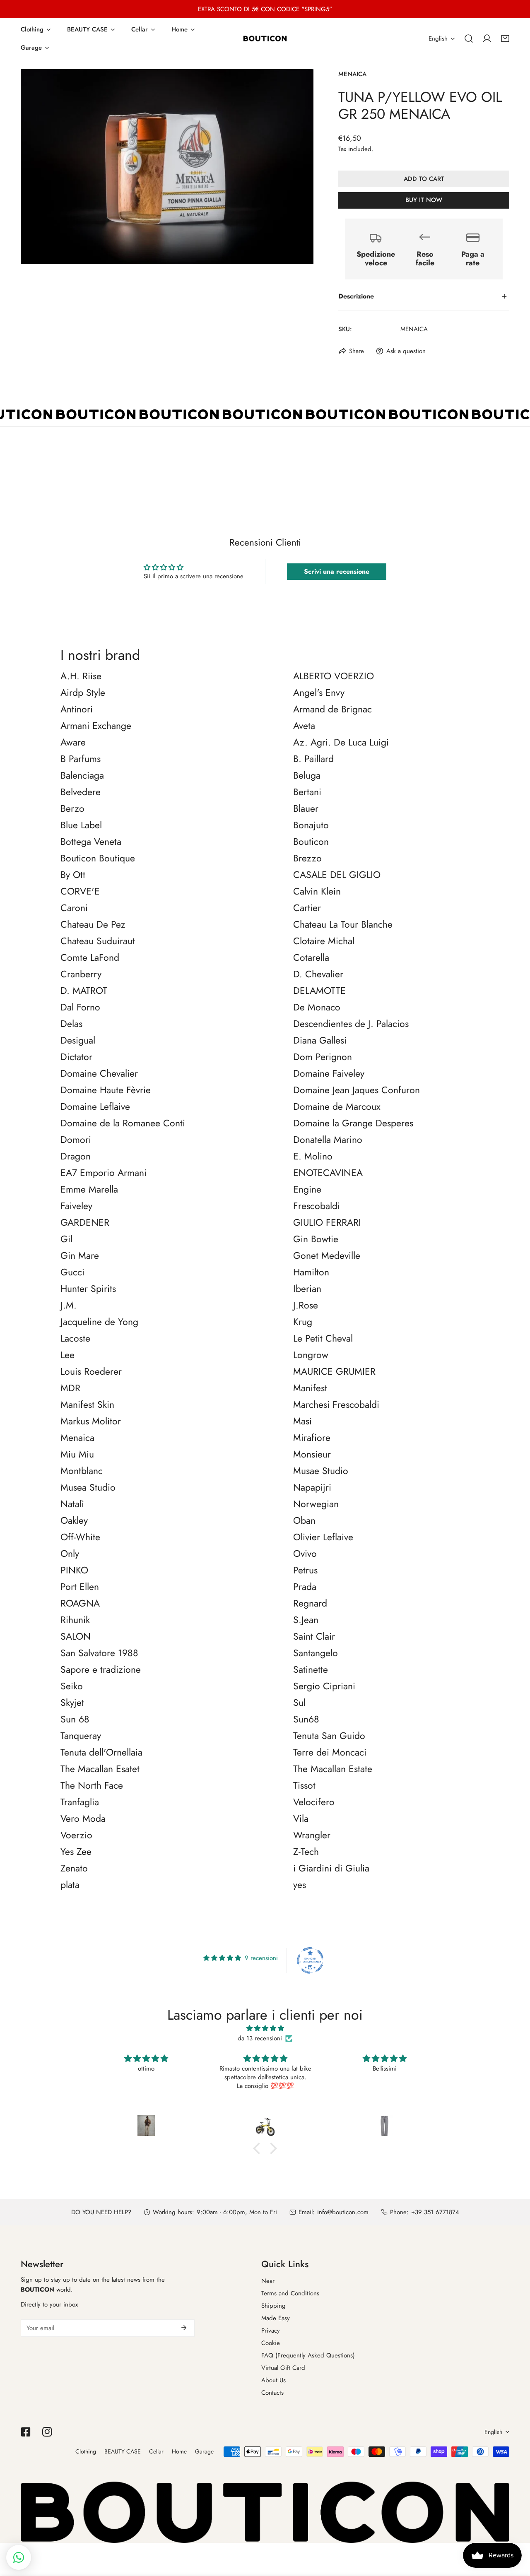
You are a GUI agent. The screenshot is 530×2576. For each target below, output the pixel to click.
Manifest (310, 1388)
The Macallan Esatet (100, 1769)
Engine (307, 1190)
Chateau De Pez (93, 925)
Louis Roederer (91, 1372)
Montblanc (82, 1471)
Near (268, 2281)
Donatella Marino (328, 1140)
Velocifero (314, 1802)
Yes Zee (76, 1852)
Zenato (74, 1869)
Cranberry (81, 974)
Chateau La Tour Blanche (343, 925)
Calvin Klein (317, 892)
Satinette (311, 1670)
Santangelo (316, 1653)
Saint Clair (314, 1637)
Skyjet (72, 1703)
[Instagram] (47, 2432)
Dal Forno (80, 1008)
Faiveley (76, 1206)
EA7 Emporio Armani (104, 1173)
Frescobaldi (317, 1206)
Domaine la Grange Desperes (353, 1123)
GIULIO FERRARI (327, 1223)
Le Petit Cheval (323, 1339)
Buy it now (424, 200)
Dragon (76, 1157)
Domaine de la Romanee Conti (123, 1123)
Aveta (304, 726)
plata (70, 1885)
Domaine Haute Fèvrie (106, 1090)
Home (179, 2451)
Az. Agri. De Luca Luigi (341, 743)
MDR (70, 1388)
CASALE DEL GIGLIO (337, 875)
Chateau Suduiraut (98, 941)
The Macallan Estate (333, 1769)
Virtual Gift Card (283, 2368)
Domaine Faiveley (329, 1074)
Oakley (74, 1521)
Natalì (72, 1504)
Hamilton (311, 1272)
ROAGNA (80, 1604)
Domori (76, 1140)
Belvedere (81, 792)
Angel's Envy (319, 693)
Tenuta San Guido (329, 1736)
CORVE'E (80, 892)
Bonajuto (311, 825)
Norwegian (316, 1504)
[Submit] (184, 2328)
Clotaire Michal (324, 941)
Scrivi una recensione (337, 571)
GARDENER (85, 1223)
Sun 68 (75, 1720)
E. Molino (313, 1157)
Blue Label (81, 825)
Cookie (271, 2343)
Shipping (273, 2306)
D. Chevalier (318, 974)
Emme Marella (89, 1190)
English (438, 38)
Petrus (305, 1571)
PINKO (74, 1571)
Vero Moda (83, 1819)
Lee (67, 1355)
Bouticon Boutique (98, 859)
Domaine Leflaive (95, 1107)
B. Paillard (313, 759)
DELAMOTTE (319, 991)
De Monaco (317, 1008)
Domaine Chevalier (99, 1074)
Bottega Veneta (91, 842)
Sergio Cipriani (324, 1686)
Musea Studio (88, 1488)
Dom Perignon (323, 1057)
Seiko (72, 1686)
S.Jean (306, 1620)
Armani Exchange (96, 726)
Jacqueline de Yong (99, 1322)
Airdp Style (83, 693)
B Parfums (81, 759)
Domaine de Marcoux (337, 1107)
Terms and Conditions (290, 2293)
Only (70, 1554)
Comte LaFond (90, 958)
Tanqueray (81, 1736)
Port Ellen (80, 1587)
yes (300, 1885)
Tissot (304, 1786)
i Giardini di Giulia (331, 1869)
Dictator (76, 1057)
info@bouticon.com (343, 2212)
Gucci (72, 1272)
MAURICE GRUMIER (334, 1372)
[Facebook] (26, 2432)
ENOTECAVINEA (328, 1173)
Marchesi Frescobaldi (336, 1405)
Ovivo (305, 1554)
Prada (305, 1587)
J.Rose (306, 1306)
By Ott (73, 875)
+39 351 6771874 (435, 2212)
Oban (304, 1521)
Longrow (311, 1355)
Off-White (80, 1537)
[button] (505, 38)
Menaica (352, 74)
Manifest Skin (87, 1405)
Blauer (306, 809)
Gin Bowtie (316, 1239)
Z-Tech (306, 1852)
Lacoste (75, 1339)
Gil (66, 1239)
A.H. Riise (81, 676)
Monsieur (312, 1455)
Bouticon (311, 842)
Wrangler (312, 1835)
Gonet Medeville (327, 1256)
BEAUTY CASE (123, 2451)
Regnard (310, 1604)
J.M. (69, 1306)
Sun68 (306, 1720)
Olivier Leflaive (323, 1537)
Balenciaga (82, 776)
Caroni (74, 908)
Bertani (307, 792)
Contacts (272, 2393)
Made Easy (276, 2318)
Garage (204, 2451)
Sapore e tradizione (101, 1670)
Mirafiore (312, 1438)
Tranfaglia (80, 1802)
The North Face (92, 1786)
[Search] (469, 38)
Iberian (307, 1289)
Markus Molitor (91, 1421)
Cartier (307, 908)
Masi (302, 1421)
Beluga (307, 776)
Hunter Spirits (88, 1289)
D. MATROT (84, 991)
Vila (301, 1819)
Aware (73, 743)
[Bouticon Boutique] (265, 38)
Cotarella (311, 958)
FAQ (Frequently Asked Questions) (308, 2355)
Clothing (86, 2451)
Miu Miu (77, 1455)
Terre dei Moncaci (330, 1753)
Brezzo (307, 859)
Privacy (271, 2331)
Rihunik (75, 1620)
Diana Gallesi (320, 1041)
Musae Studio (321, 1471)
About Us (273, 2380)
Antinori (77, 710)
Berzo (72, 809)
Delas (71, 1024)
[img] (265, 2028)
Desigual (78, 1041)
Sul (299, 1703)
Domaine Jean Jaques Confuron (357, 1090)
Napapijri (312, 1488)
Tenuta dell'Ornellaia (101, 1753)
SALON (76, 1637)
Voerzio (76, 1835)
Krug (303, 1322)
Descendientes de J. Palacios (351, 1024)
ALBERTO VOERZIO (334, 676)
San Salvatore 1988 (99, 1653)
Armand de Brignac (332, 710)
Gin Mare (80, 1256)
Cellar (156, 2451)
